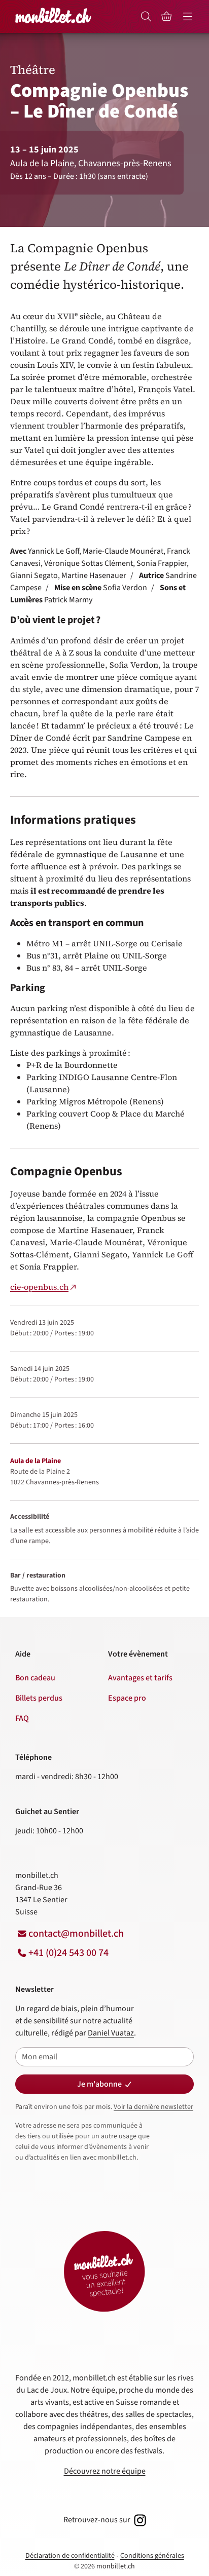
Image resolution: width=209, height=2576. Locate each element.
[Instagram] (139, 2520)
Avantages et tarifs (140, 1678)
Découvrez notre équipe (105, 2471)
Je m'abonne (99, 2084)
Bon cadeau (35, 1678)
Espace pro (127, 1698)
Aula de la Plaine (36, 1461)
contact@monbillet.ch (76, 1934)
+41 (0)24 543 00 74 (68, 1953)
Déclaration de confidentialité (70, 2556)
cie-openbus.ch (39, 1287)
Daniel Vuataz (111, 2033)
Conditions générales (152, 2556)
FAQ (22, 1718)
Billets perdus (39, 1698)
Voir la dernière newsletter (153, 2107)
